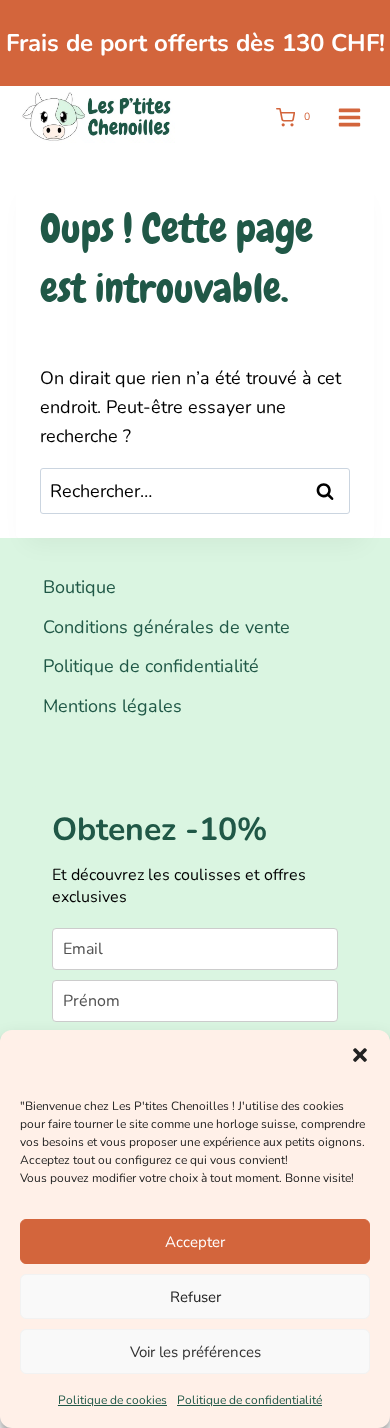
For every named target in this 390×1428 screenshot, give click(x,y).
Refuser (195, 1297)
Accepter (195, 1242)
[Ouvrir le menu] (349, 117)
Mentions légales (112, 706)
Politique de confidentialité (249, 1400)
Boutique (79, 587)
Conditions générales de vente (166, 627)
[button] (360, 1055)
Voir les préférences (195, 1352)
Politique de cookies (112, 1400)
